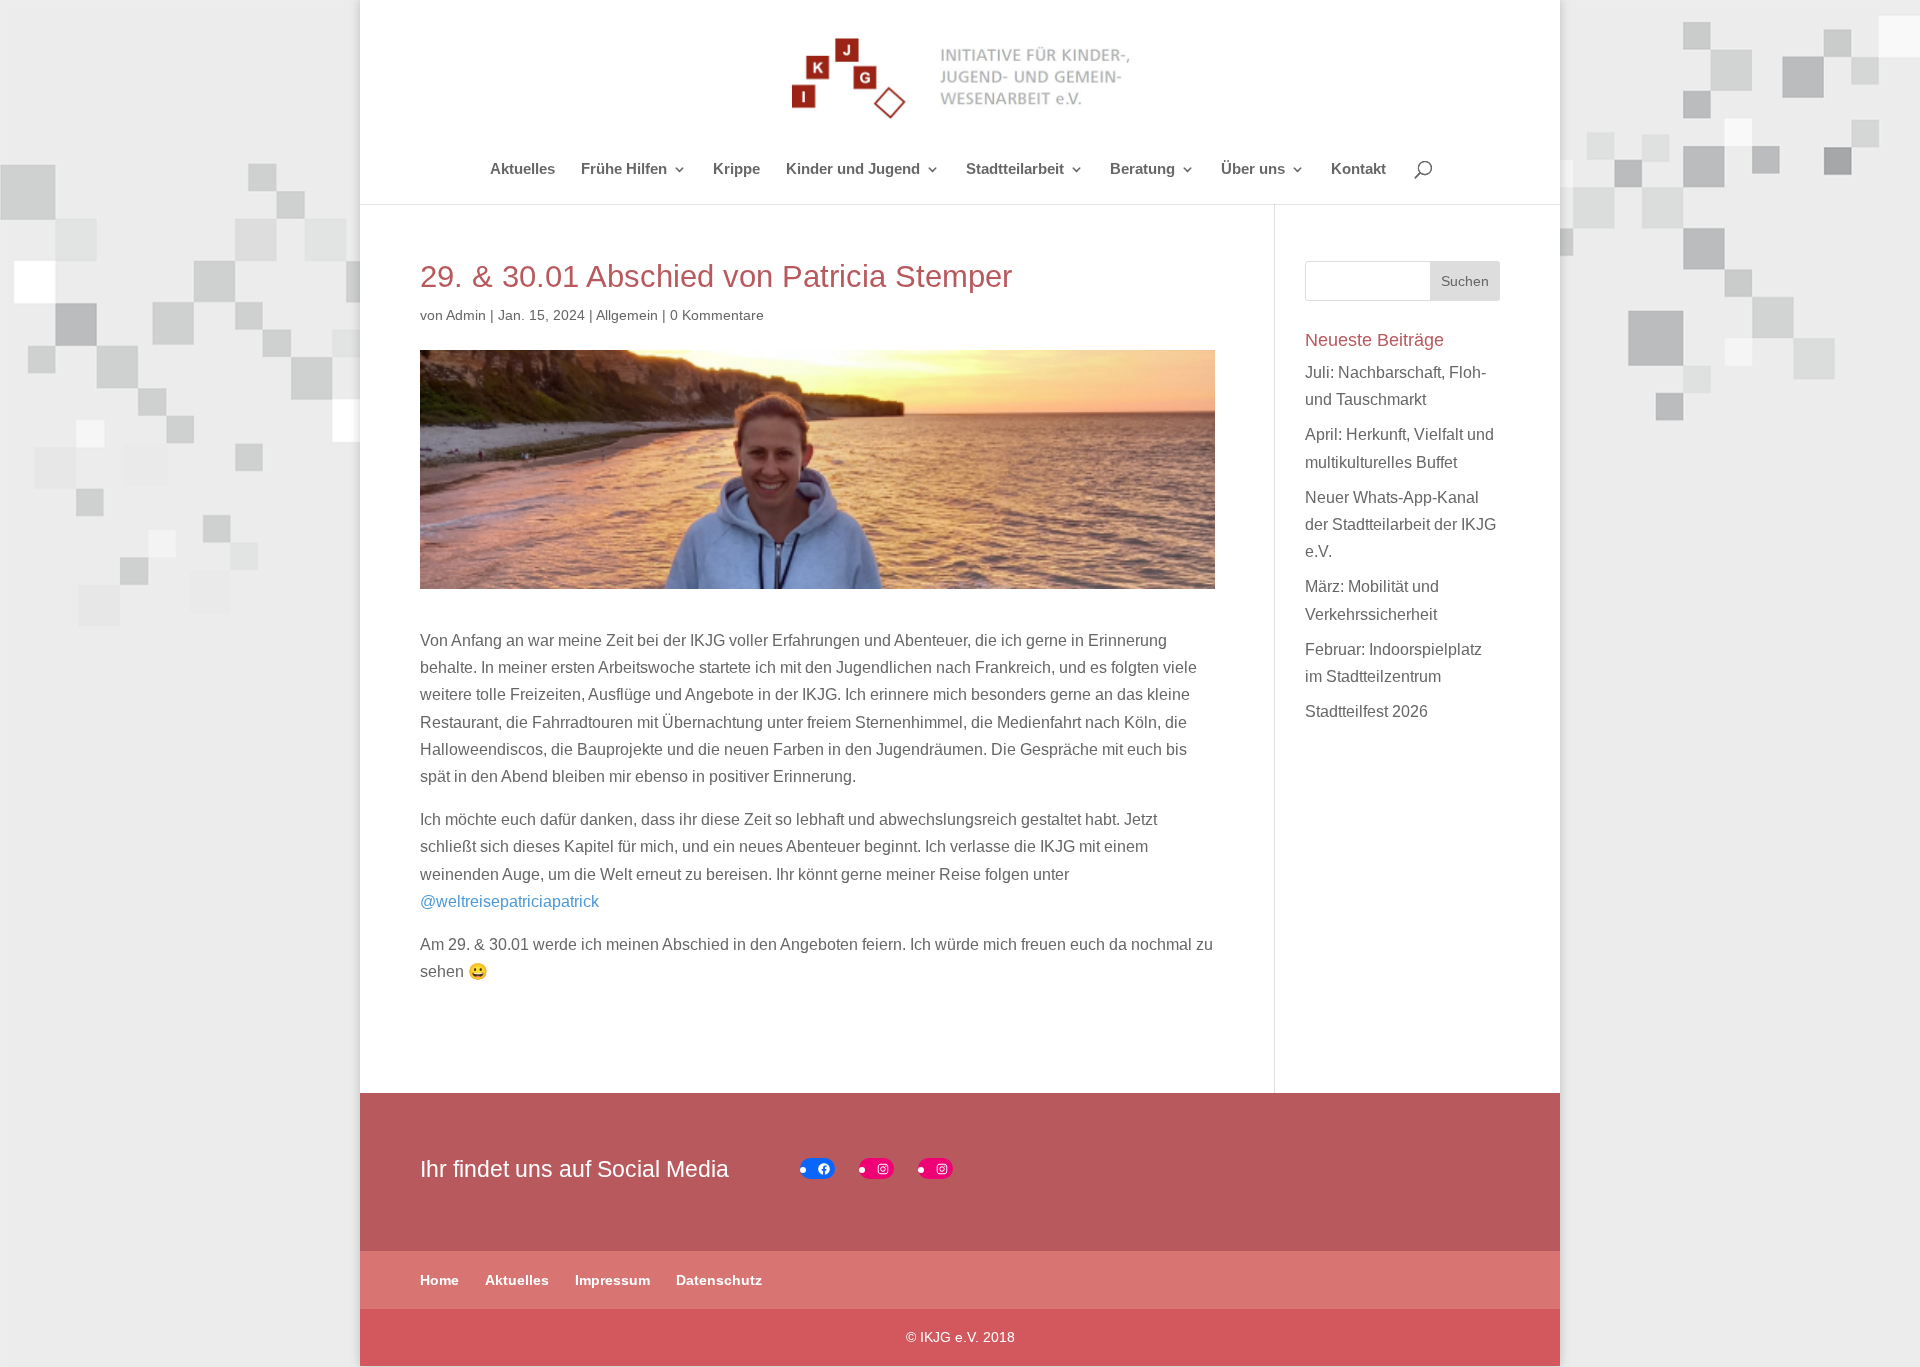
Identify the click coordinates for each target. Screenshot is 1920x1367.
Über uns (1253, 169)
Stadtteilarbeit (1015, 169)
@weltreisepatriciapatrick (509, 901)
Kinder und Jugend (853, 169)
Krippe (736, 169)
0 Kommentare (717, 315)
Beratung (1142, 169)
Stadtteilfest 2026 (1366, 711)
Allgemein (627, 315)
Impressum (612, 1280)
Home (439, 1280)
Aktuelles (522, 169)
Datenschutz (719, 1280)
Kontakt (1358, 169)
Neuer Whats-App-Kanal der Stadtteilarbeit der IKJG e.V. (1400, 524)
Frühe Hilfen (624, 169)
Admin (466, 315)
